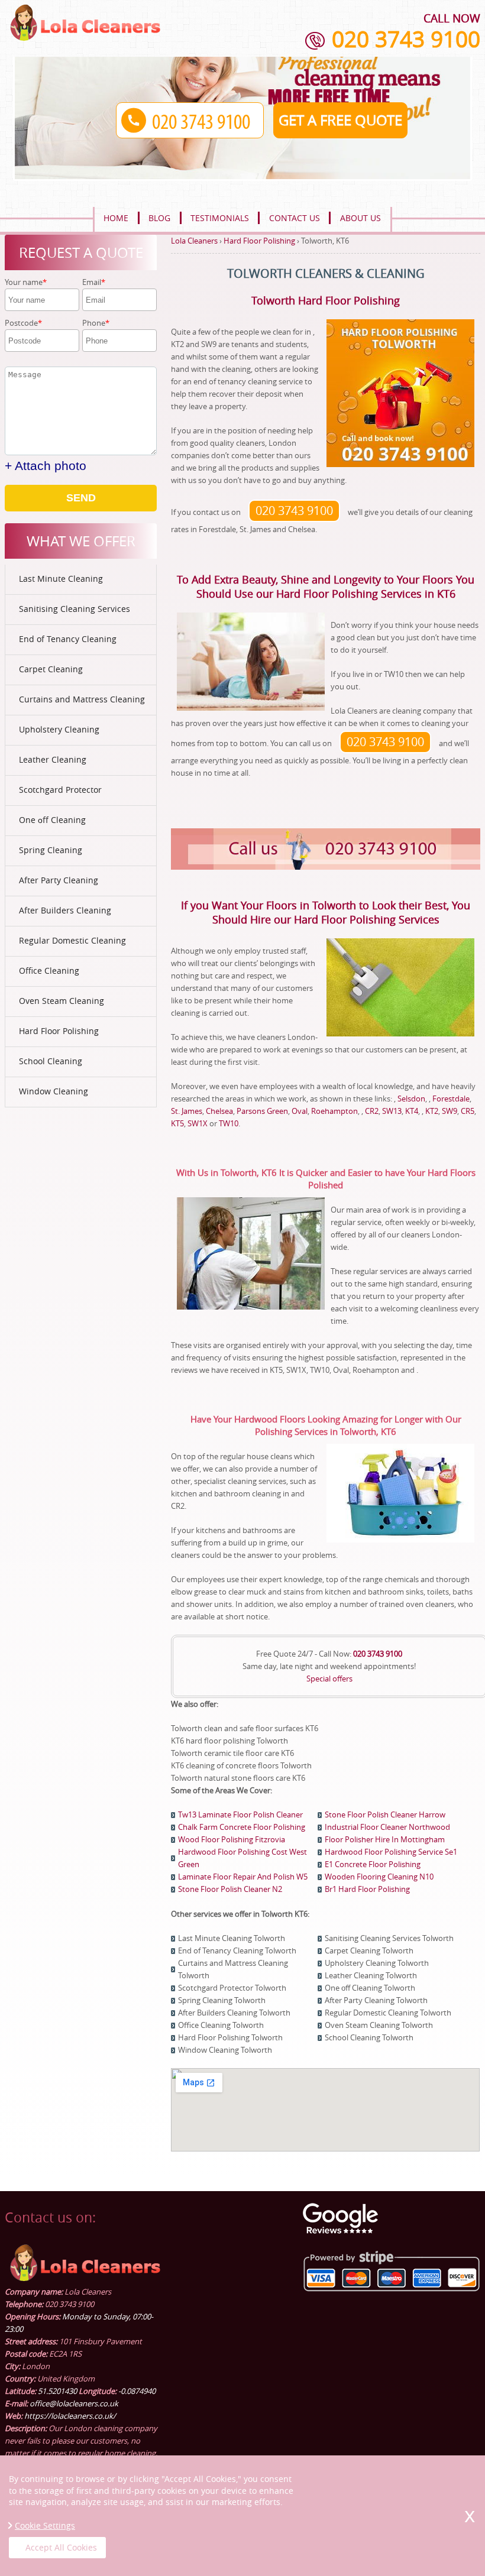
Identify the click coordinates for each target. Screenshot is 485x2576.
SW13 (392, 1111)
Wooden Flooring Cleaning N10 (379, 1877)
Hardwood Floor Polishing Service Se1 (391, 1852)
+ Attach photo (46, 466)
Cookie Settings (45, 2525)
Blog (159, 218)
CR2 (372, 1111)
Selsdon (411, 1099)
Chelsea (219, 1111)
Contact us (295, 218)
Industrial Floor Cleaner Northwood (387, 1827)
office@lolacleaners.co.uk (74, 2403)
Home (116, 218)
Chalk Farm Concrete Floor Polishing (242, 1827)
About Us (360, 218)
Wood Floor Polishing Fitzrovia (232, 1839)
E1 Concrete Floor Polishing (373, 1864)
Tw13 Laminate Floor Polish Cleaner (240, 1814)
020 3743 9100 (406, 39)
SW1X (198, 1123)
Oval (300, 1111)
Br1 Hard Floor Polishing (367, 1889)
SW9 (450, 1111)
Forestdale (451, 1099)
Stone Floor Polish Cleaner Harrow (385, 1814)
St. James (187, 1111)
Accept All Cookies (61, 2547)
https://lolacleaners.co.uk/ (70, 2416)
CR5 (468, 1111)
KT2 (432, 1111)
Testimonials (220, 218)
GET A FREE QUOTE (340, 120)
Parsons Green (262, 1111)
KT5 (177, 1123)
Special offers (329, 1679)
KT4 (412, 1111)
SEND (81, 498)
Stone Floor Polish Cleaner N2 (230, 1889)
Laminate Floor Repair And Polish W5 (243, 1877)
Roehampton (334, 1111)
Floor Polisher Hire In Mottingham (385, 1839)
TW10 (229, 1123)
